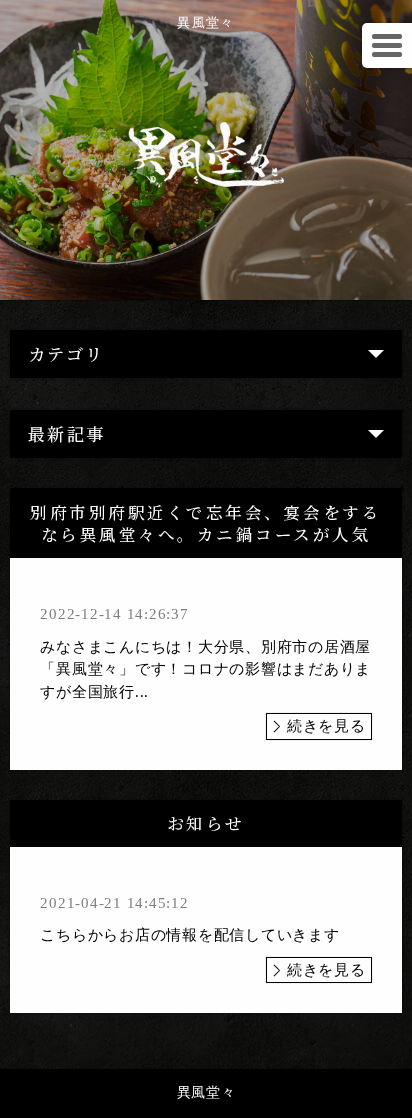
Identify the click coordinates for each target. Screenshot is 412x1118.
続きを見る (326, 726)
